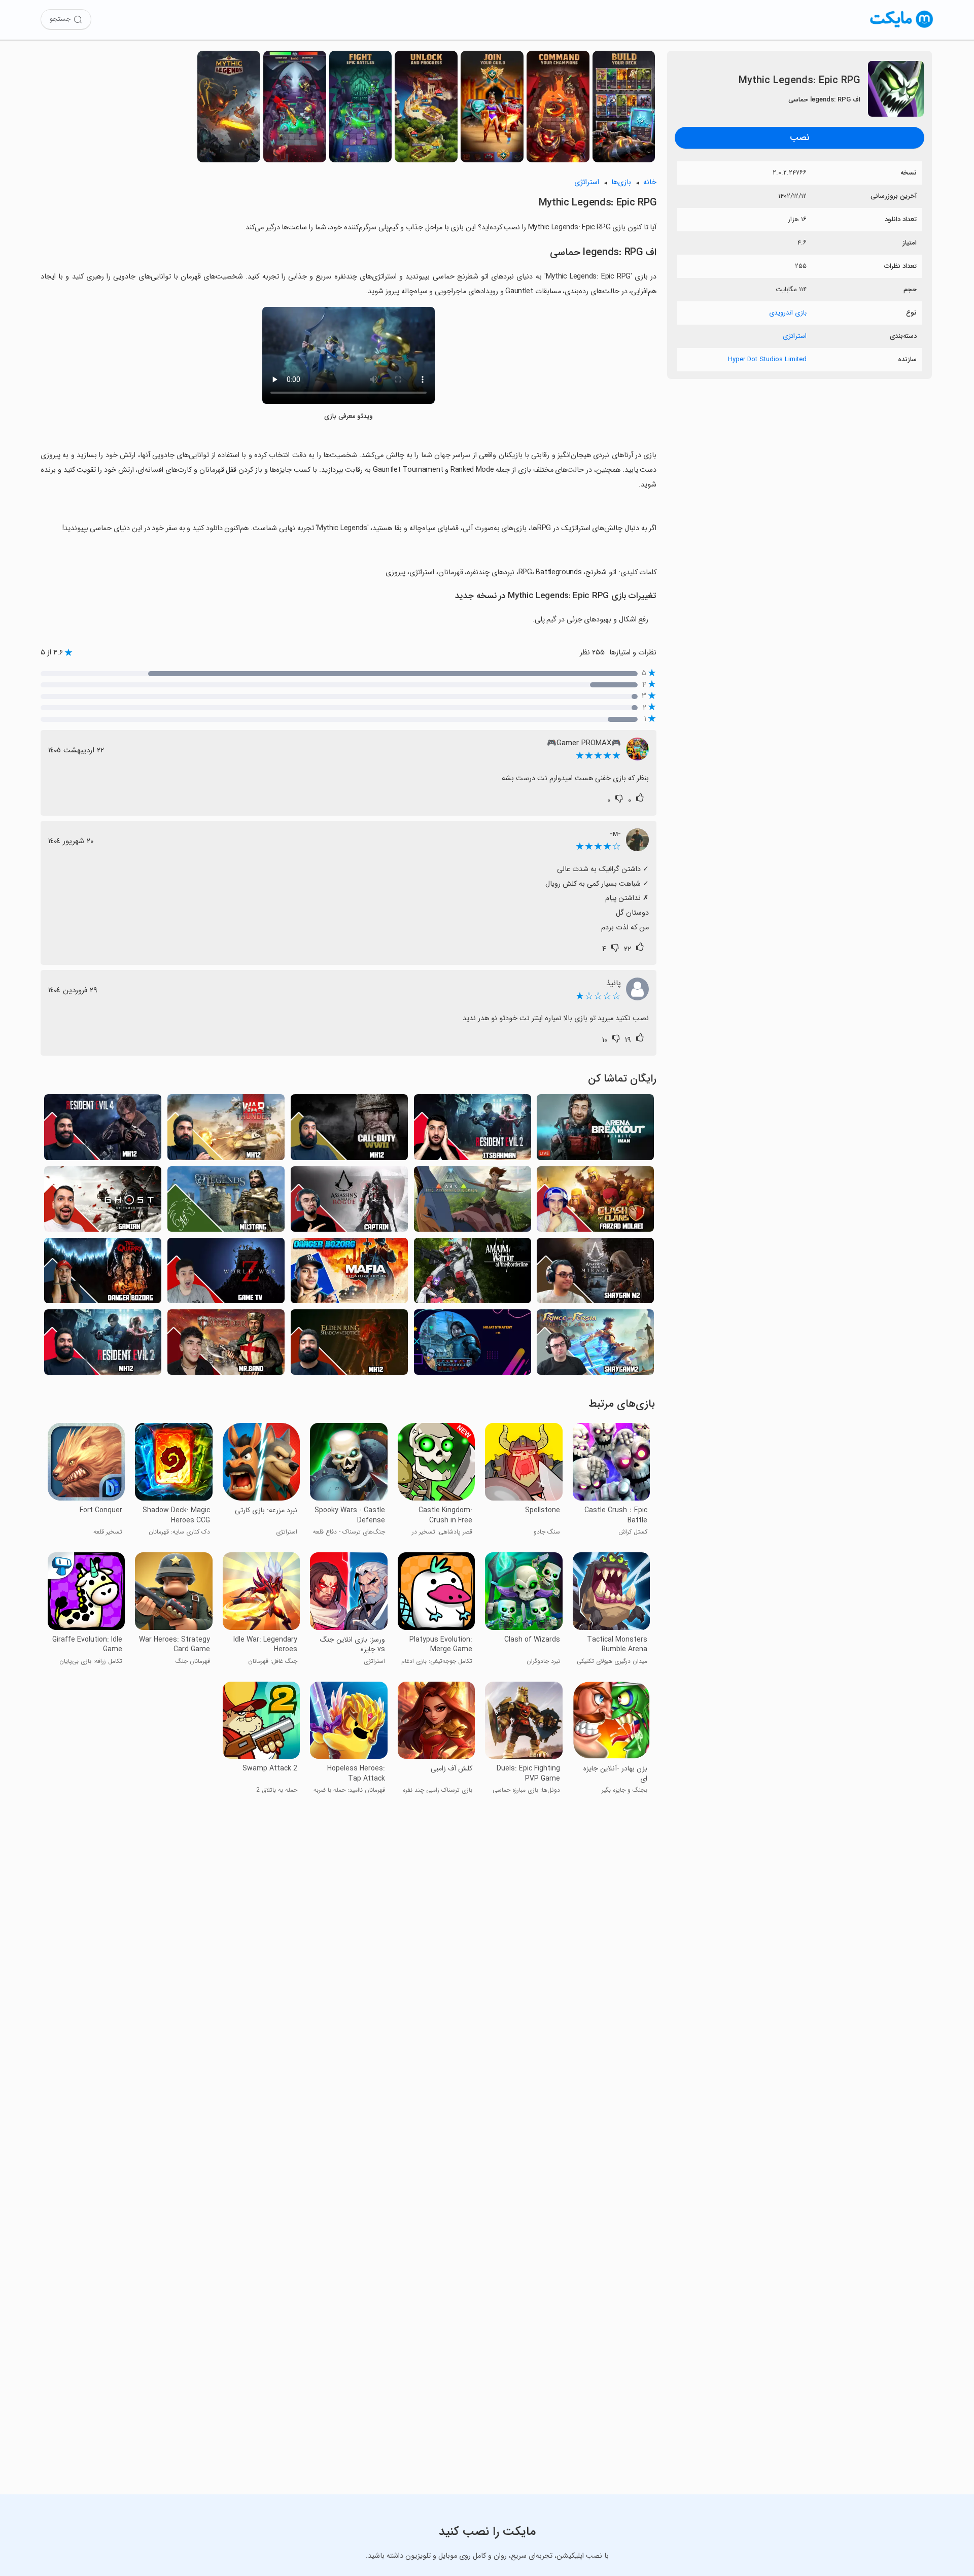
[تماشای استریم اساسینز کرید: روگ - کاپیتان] (349, 1202)
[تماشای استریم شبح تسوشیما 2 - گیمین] (103, 1202)
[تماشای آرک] (473, 1202)
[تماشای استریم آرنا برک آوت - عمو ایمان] (595, 1130)
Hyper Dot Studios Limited (767, 359)
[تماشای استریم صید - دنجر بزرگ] (103, 1274)
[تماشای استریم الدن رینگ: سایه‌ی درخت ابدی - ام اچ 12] (349, 1345)
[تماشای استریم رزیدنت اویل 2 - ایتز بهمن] (473, 1130)
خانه (650, 182)
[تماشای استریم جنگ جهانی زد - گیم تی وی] (226, 1274)
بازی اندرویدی (788, 313)
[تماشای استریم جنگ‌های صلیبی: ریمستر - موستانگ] (226, 1202)
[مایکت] (902, 28)
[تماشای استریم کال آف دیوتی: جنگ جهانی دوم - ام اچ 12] (349, 1130)
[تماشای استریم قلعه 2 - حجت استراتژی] (473, 1345)
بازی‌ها (621, 182)
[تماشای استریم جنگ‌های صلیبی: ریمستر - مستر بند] (226, 1345)
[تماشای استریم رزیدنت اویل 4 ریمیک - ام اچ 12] (103, 1130)
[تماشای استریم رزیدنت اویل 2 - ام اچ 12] (103, 1345)
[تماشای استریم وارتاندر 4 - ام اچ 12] (226, 1130)
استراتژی (795, 336)
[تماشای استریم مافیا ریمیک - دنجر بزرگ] (349, 1274)
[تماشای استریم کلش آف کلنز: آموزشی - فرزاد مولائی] (595, 1202)
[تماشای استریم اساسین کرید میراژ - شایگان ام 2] (595, 1274)
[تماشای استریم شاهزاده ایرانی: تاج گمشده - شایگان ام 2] (595, 1345)
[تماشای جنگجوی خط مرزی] (473, 1274)
